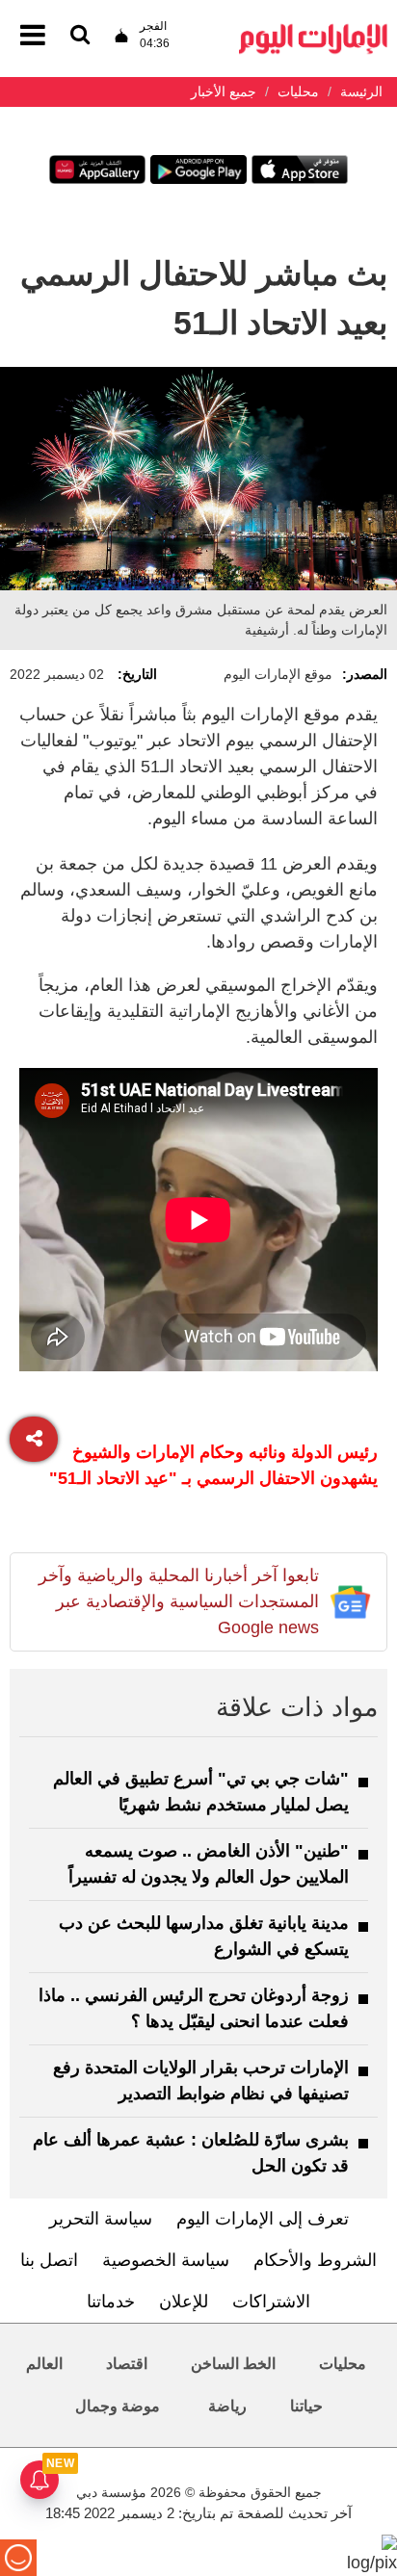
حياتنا (306, 2406)
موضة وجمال (118, 2406)
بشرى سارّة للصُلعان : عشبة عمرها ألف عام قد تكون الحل (191, 2153)
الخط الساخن (233, 2364)
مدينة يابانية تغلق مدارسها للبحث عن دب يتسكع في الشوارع (204, 1936)
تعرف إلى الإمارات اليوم (263, 2219)
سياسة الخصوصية (166, 2260)
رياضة (227, 2406)
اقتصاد (127, 2364)
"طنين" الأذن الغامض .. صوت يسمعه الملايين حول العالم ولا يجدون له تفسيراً (209, 1864)
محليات (343, 2364)
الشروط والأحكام (315, 2260)
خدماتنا (111, 2302)
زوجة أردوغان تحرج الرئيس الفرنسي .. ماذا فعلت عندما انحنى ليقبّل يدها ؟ (194, 2008)
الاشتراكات (271, 2302)
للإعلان (184, 2302)
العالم (44, 2364)
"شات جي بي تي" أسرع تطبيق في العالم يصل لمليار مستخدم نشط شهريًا (201, 1792)
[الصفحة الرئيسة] (313, 29)
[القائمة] (80, 36)
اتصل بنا (49, 2260)
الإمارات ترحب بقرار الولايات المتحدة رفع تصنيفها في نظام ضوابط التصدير (201, 2081)
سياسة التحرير (101, 2219)
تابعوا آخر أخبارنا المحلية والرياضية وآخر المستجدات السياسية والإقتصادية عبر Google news (179, 1601)
